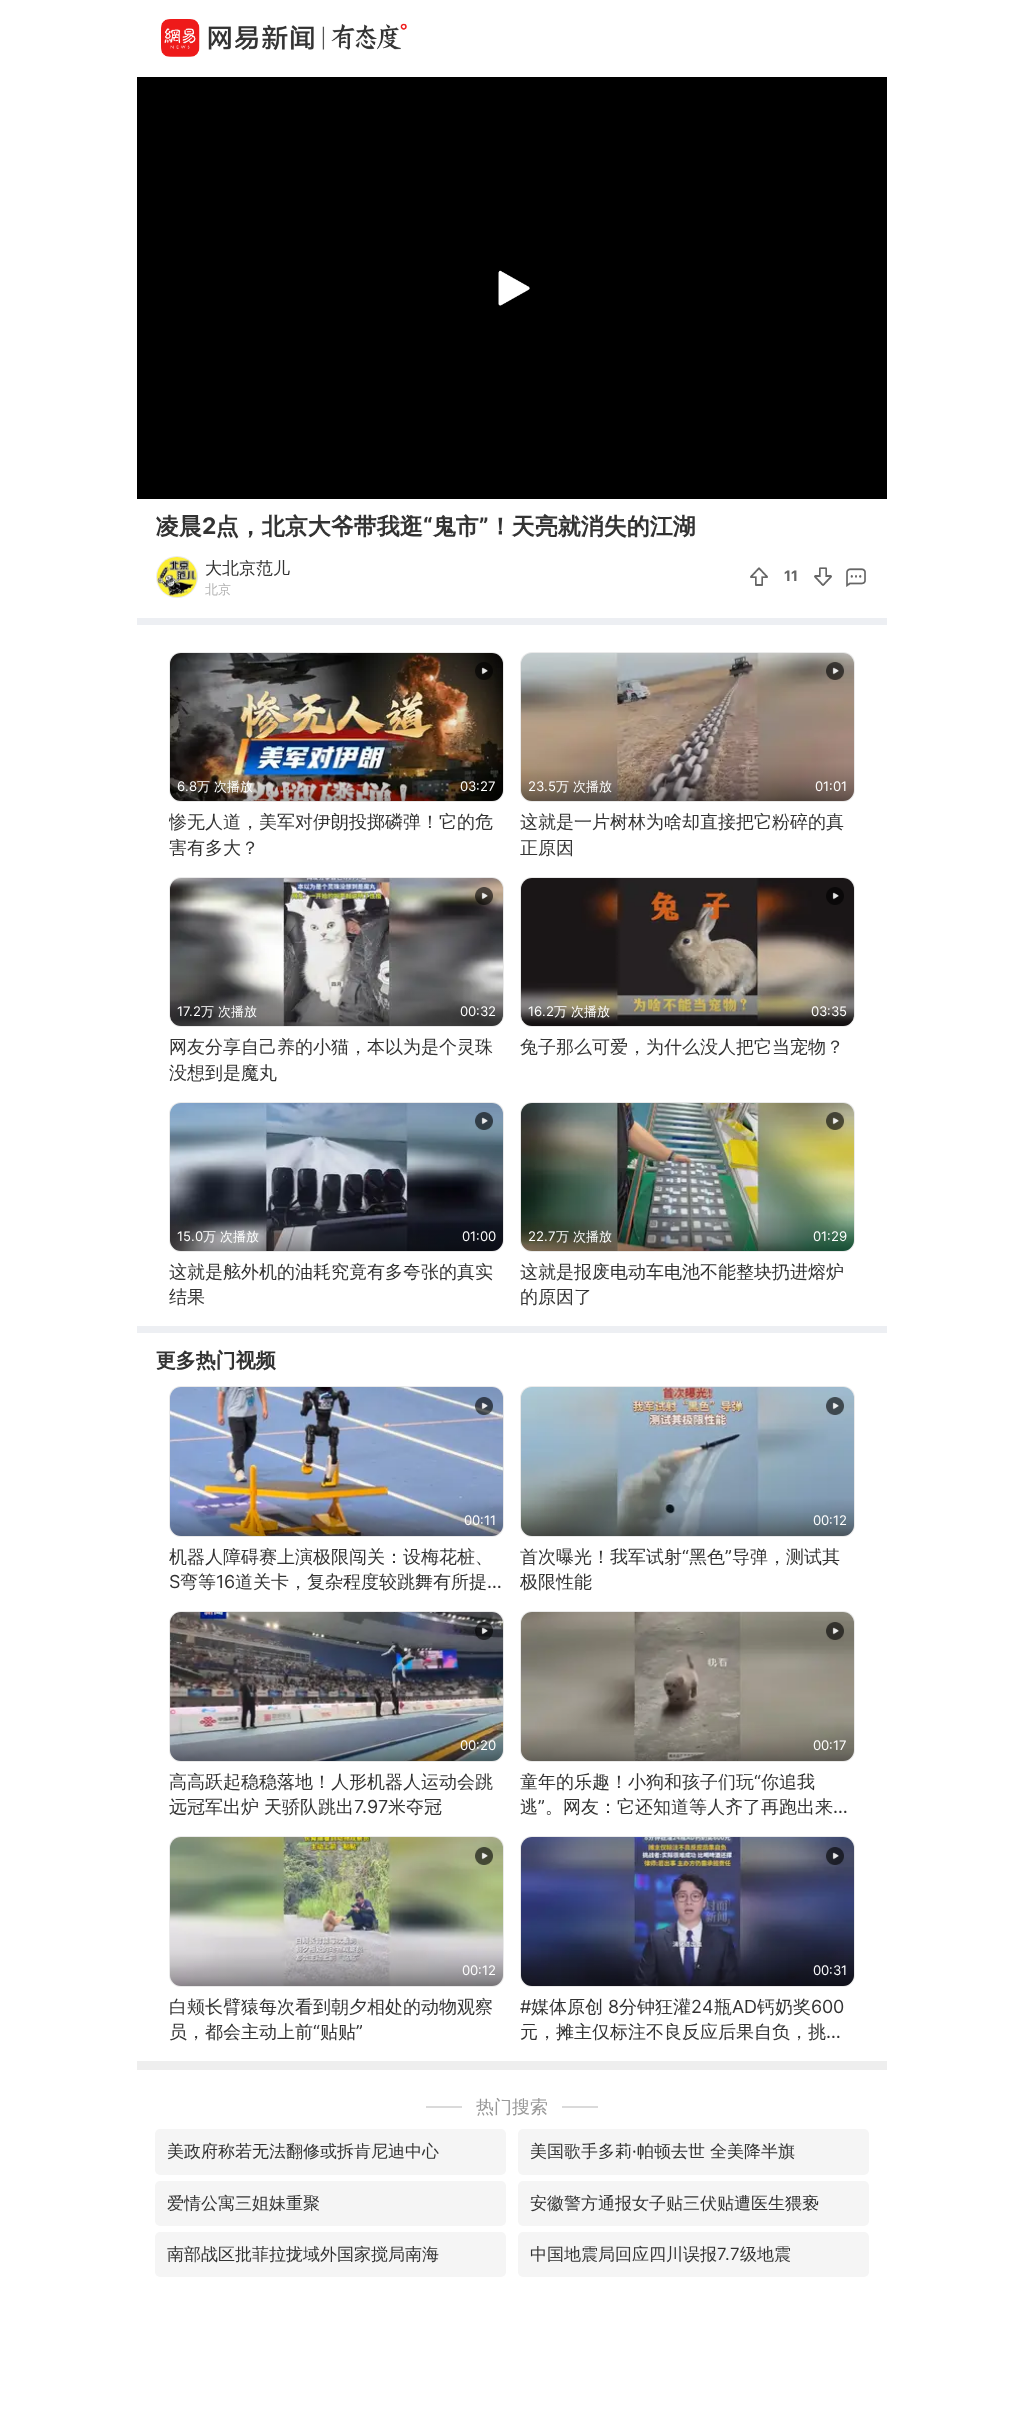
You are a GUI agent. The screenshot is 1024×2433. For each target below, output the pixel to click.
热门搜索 (512, 2106)
